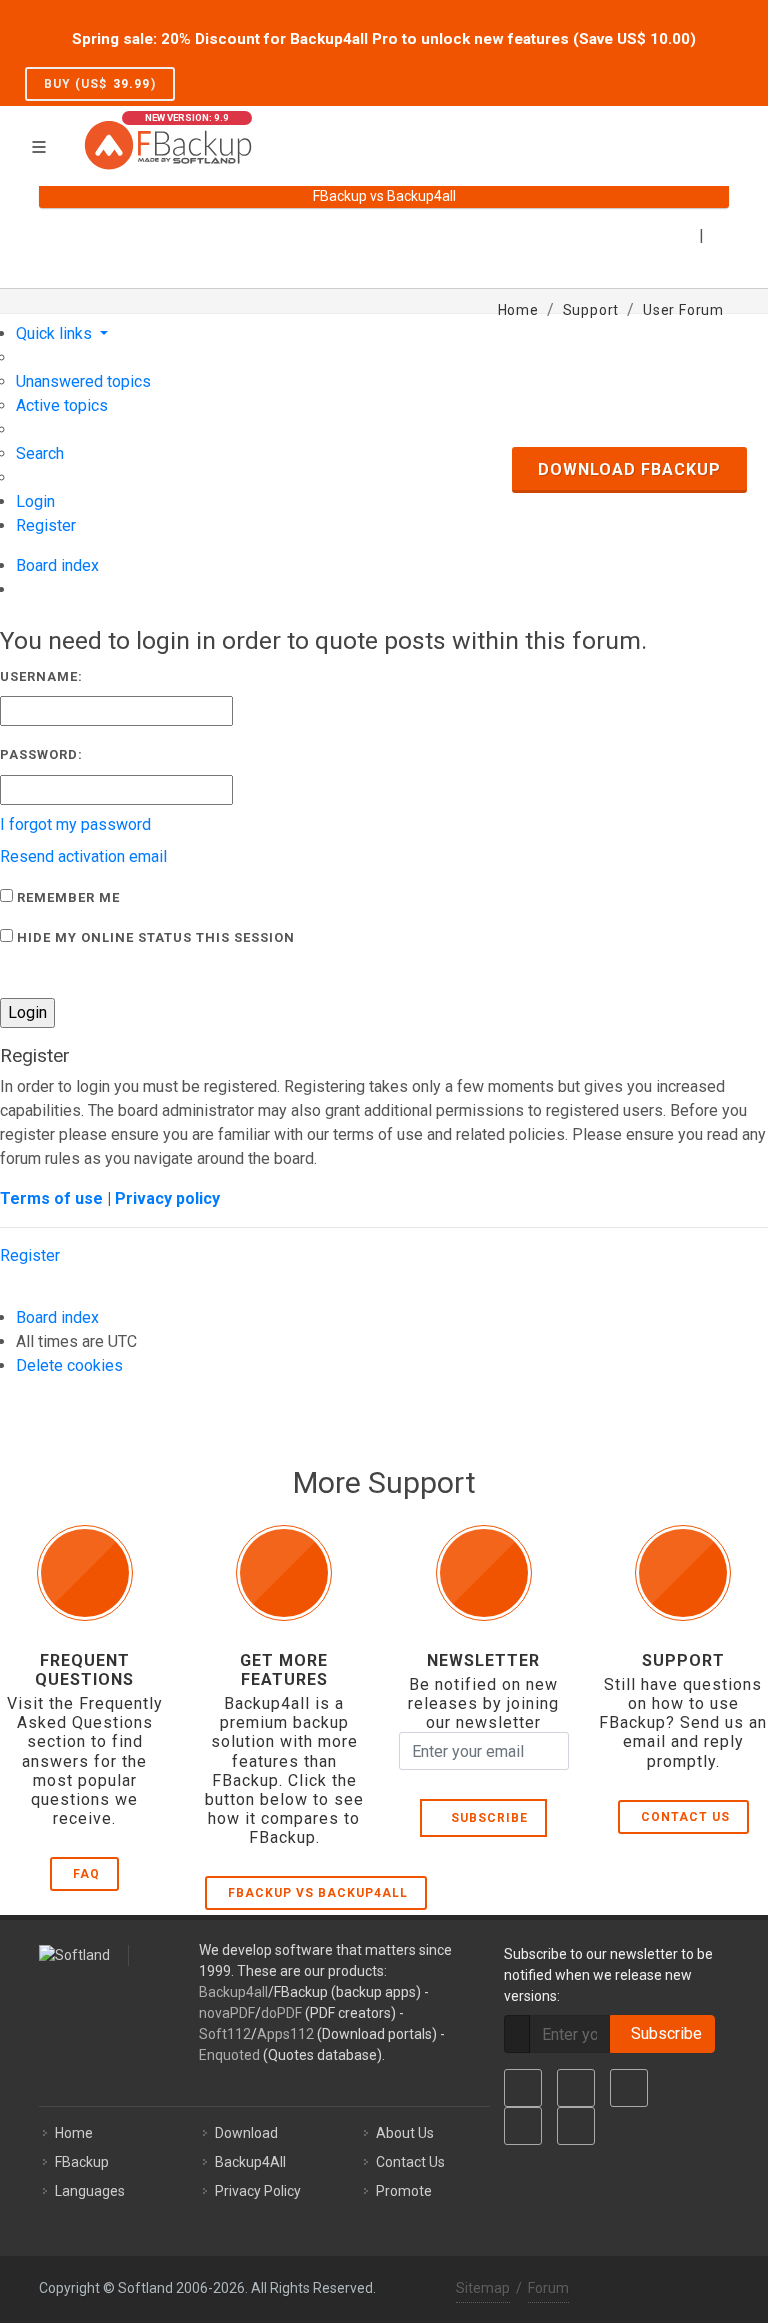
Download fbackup (629, 469)
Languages (90, 2191)
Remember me (66, 897)
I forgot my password (75, 824)
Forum (548, 2288)
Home (74, 2133)
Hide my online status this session (154, 937)
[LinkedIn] (629, 2088)
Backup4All (250, 2162)
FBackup (82, 2162)
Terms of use (51, 1198)
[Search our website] (722, 133)
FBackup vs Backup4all (318, 1893)
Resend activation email (83, 856)
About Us (405, 2133)
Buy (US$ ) (100, 84)
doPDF (281, 2013)
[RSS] (576, 2126)
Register (30, 1255)
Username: (41, 676)
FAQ (86, 1874)
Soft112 (225, 2034)
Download (246, 2133)
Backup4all (233, 1992)
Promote (404, 2191)
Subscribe (485, 1818)
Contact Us (685, 1817)
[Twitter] (576, 2088)
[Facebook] (523, 2088)
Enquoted (229, 2055)
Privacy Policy (258, 2191)
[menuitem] (83, 381)
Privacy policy (167, 1198)
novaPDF (227, 2013)
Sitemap (483, 2288)
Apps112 (285, 2034)
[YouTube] (523, 2126)
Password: (41, 754)
